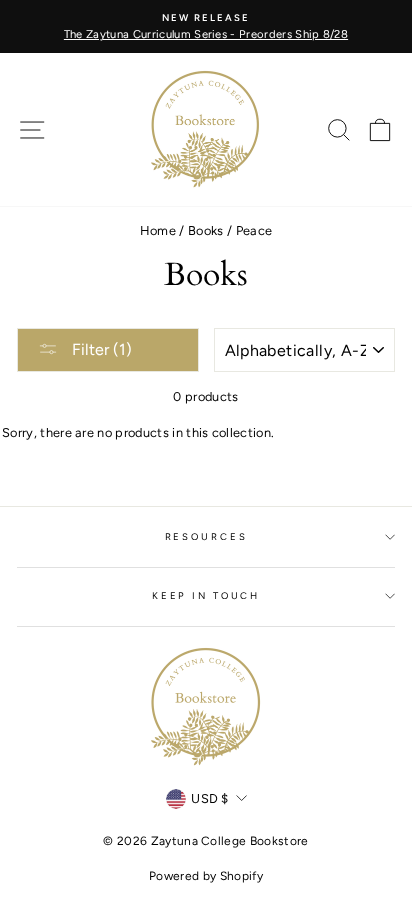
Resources (206, 536)
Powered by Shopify (206, 876)
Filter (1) (100, 349)
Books (206, 230)
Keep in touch (206, 595)
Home (158, 230)
